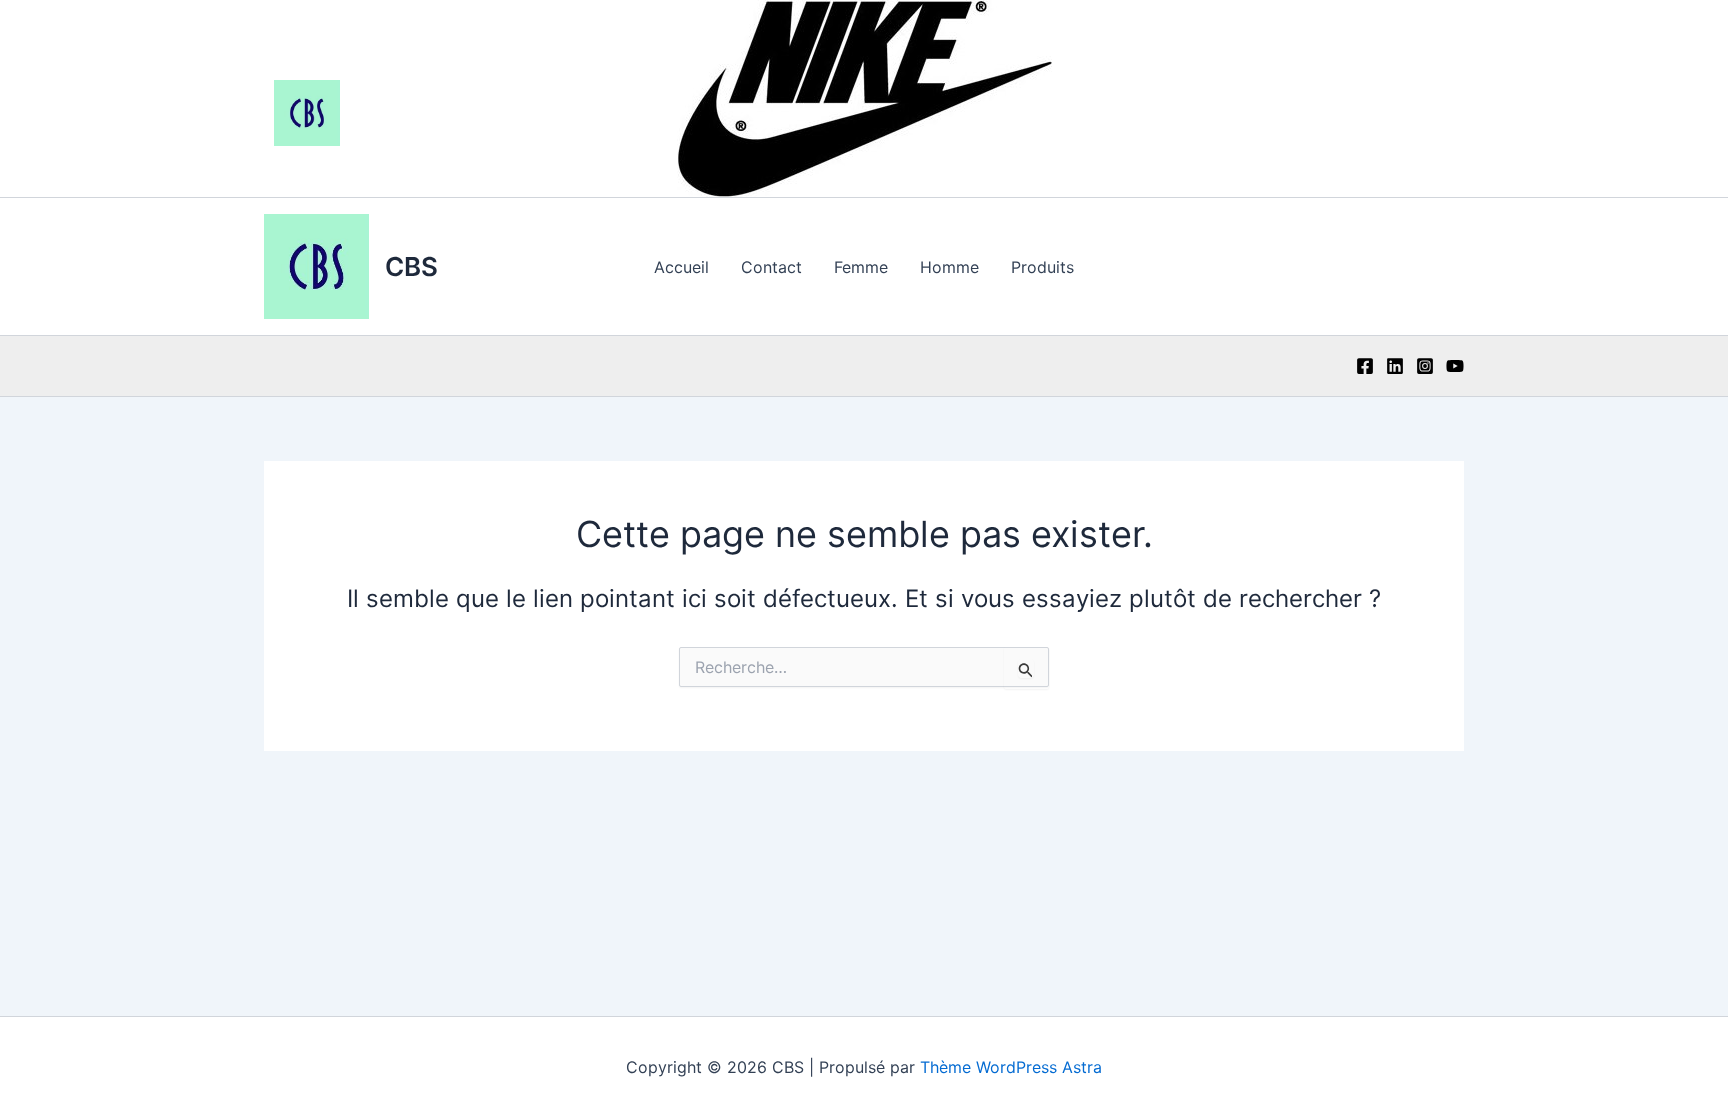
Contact (771, 267)
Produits (1042, 267)
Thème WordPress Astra (1011, 1067)
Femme (861, 267)
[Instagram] (1425, 366)
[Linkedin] (1395, 366)
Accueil (681, 267)
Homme (949, 267)
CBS (411, 266)
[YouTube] (1455, 366)
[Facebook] (1365, 366)
